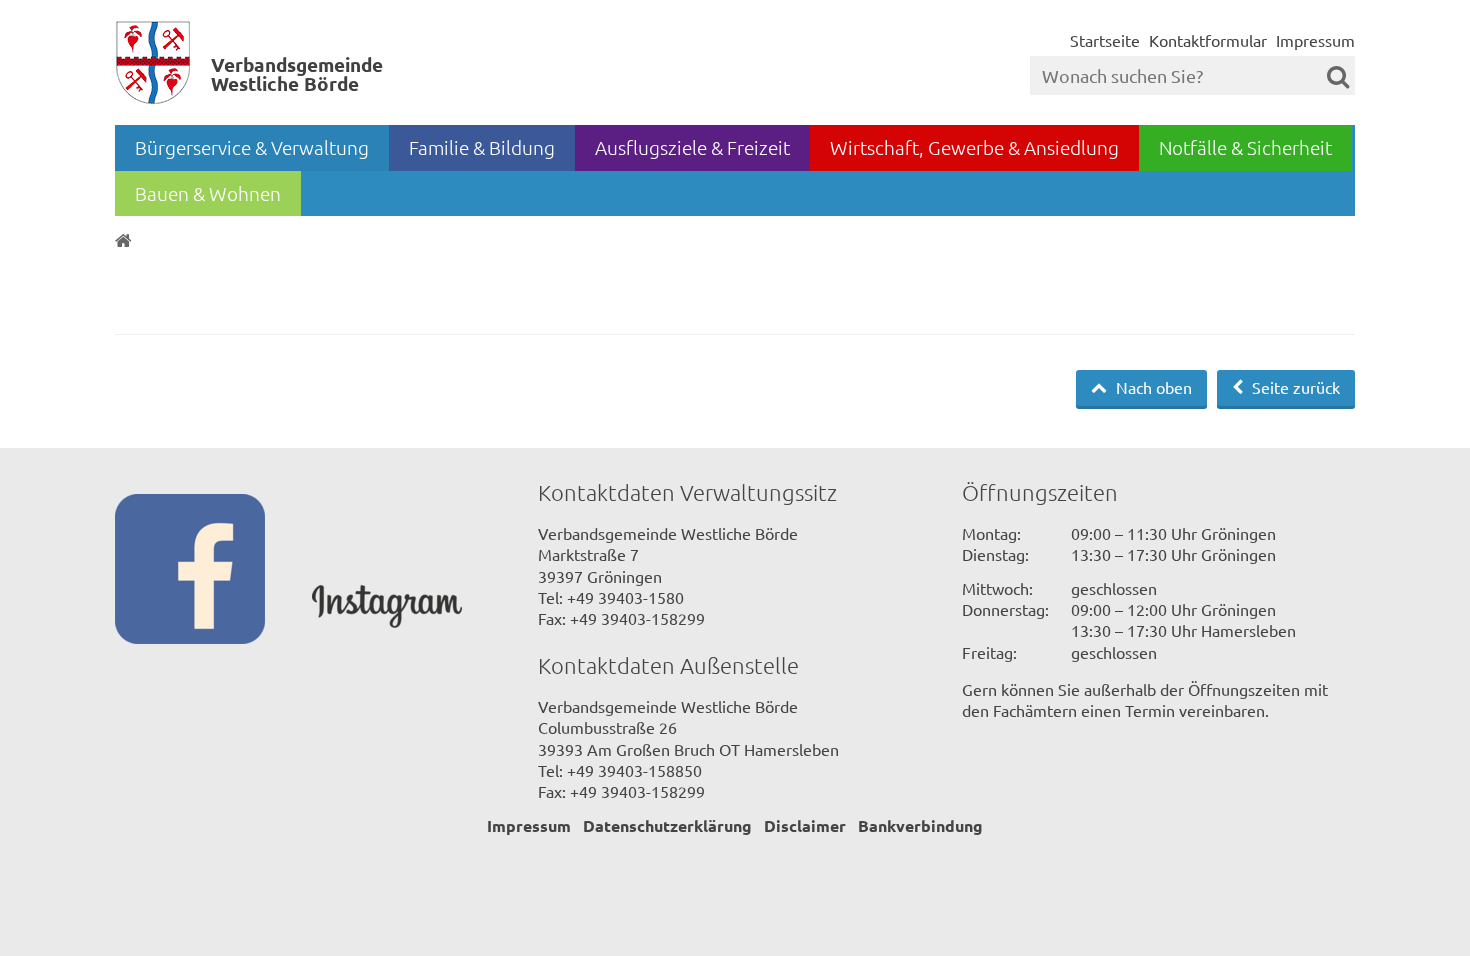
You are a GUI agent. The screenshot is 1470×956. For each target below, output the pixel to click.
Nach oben (1152, 387)
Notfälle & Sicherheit (1245, 147)
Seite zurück (1294, 387)
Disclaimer (805, 825)
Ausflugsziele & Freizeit (692, 147)
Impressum (1315, 40)
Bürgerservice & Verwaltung (252, 147)
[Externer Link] (213, 571)
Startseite (1105, 40)
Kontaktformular (1208, 40)
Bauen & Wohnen (208, 193)
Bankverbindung (920, 825)
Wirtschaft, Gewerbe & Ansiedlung (974, 147)
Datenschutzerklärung (667, 825)
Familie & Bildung (482, 147)
